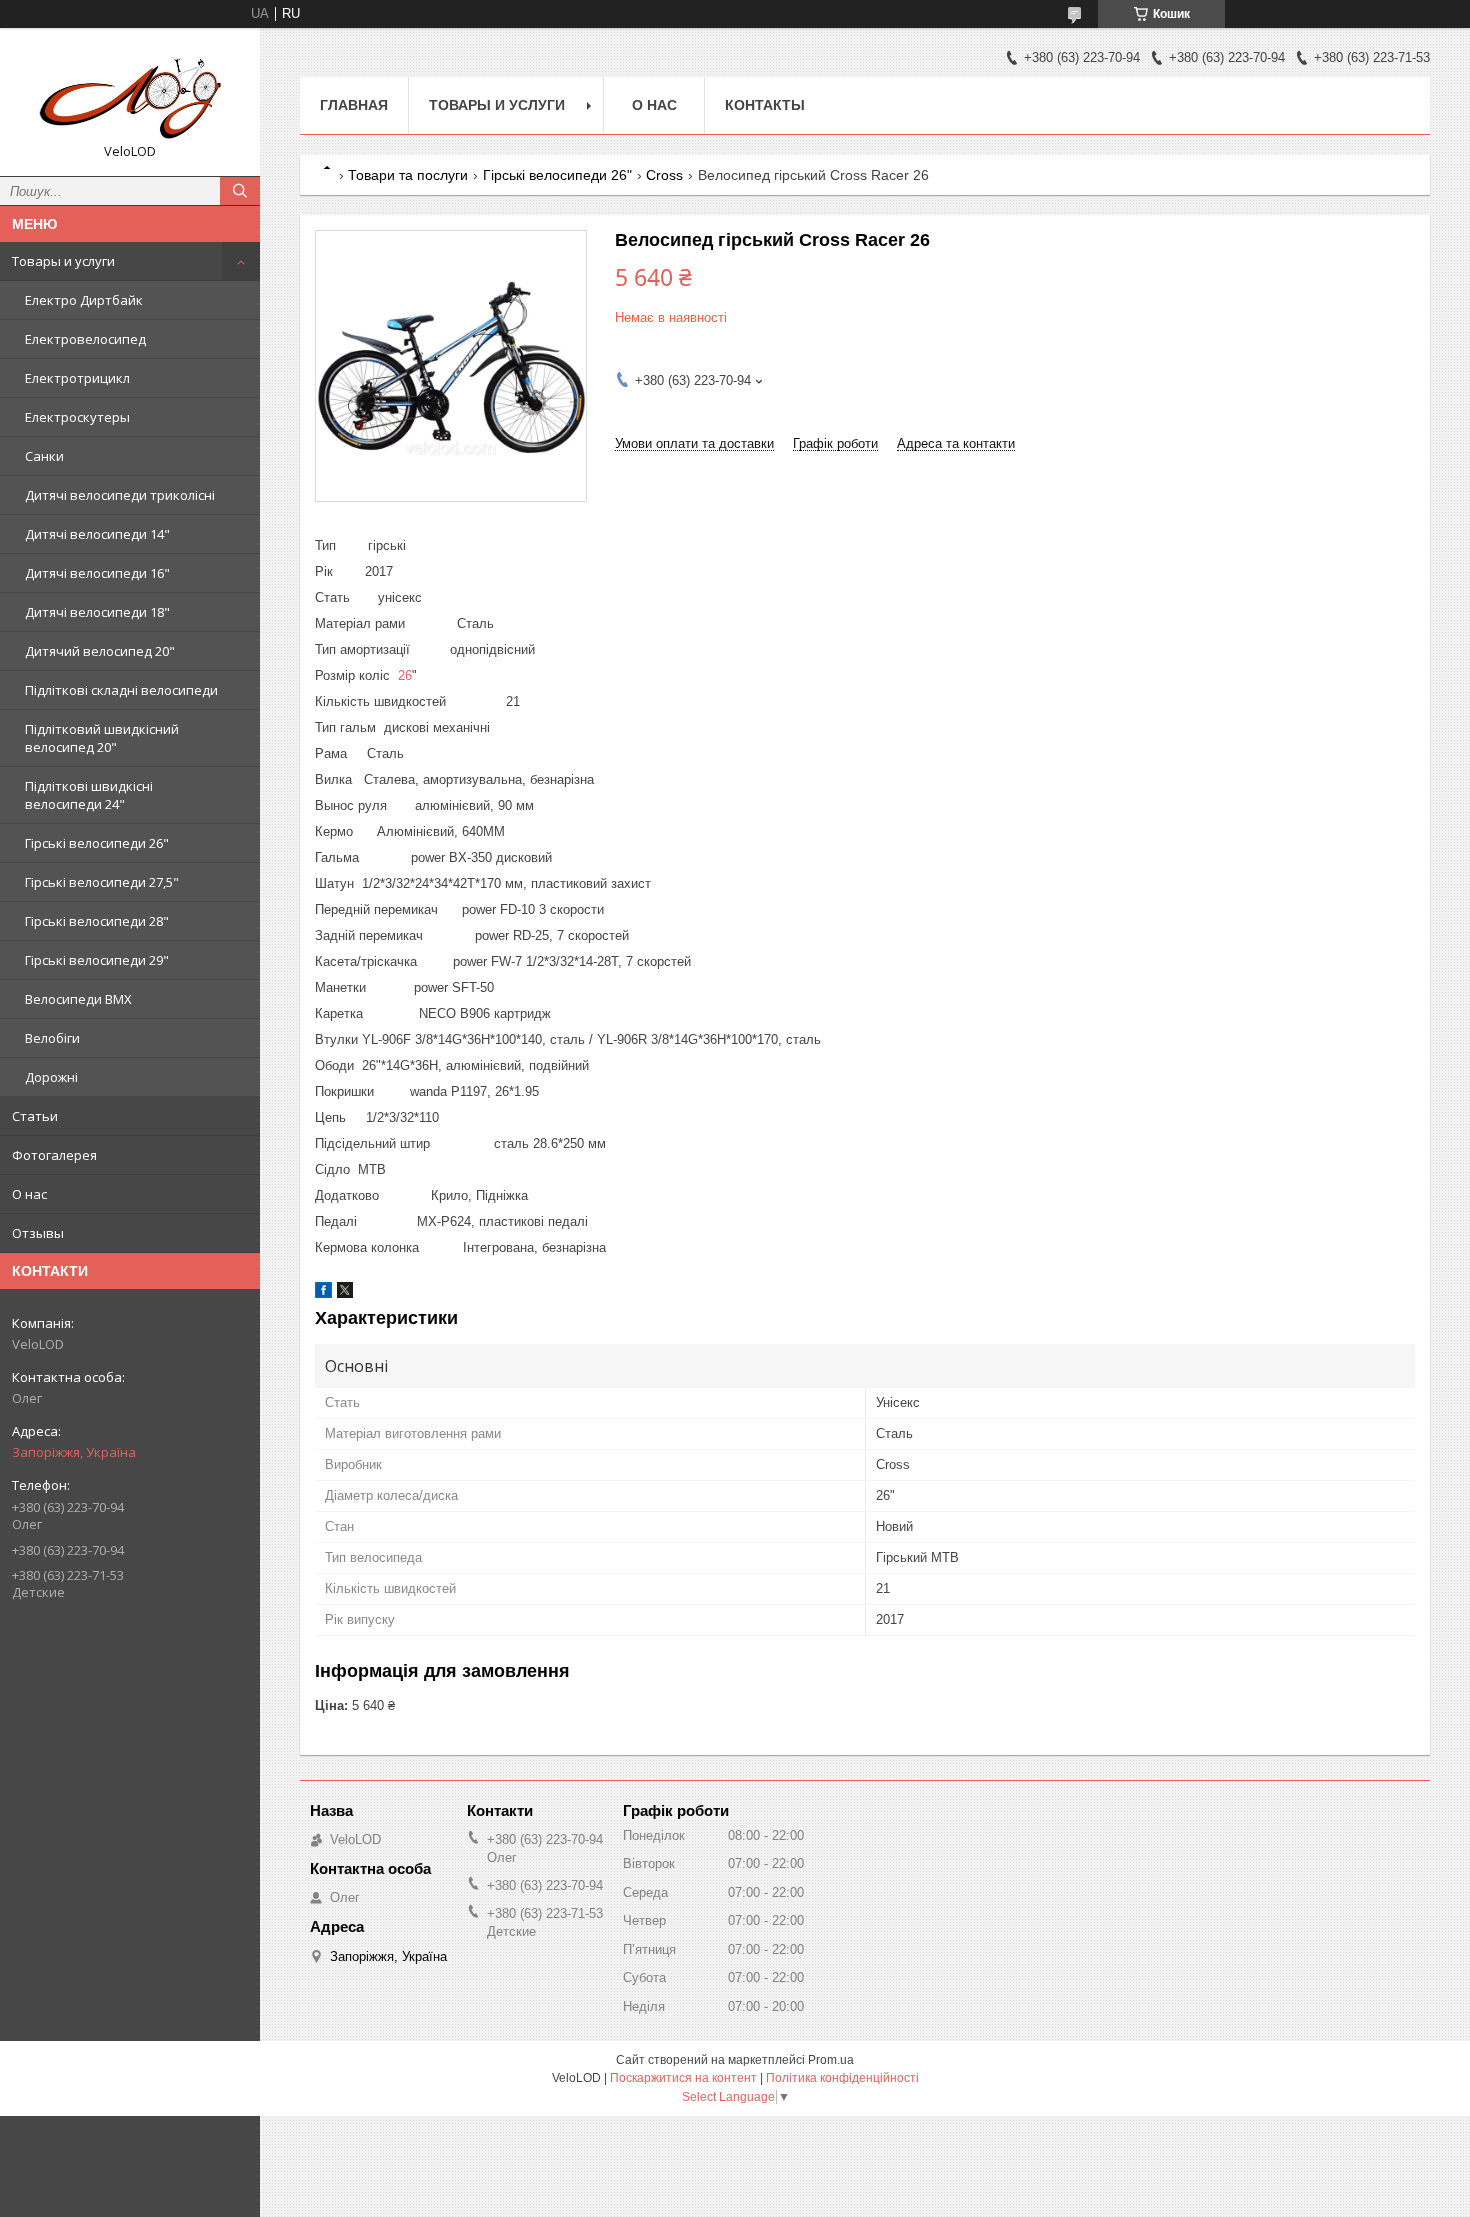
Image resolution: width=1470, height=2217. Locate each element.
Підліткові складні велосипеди (121, 690)
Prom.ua (831, 2060)
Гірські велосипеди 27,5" (102, 882)
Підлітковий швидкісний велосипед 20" (102, 738)
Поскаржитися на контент (683, 2078)
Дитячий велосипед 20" (100, 651)
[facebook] (323, 1293)
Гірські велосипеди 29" (97, 960)
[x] (345, 1293)
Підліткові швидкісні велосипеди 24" (89, 795)
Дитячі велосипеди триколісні (120, 495)
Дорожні (51, 1077)
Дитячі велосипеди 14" (97, 534)
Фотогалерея (54, 1155)
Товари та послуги (408, 175)
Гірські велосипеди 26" (97, 843)
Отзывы (38, 1233)
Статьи (35, 1116)
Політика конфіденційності (842, 2078)
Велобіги (52, 1038)
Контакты (765, 105)
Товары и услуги (63, 261)
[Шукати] (240, 191)
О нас (29, 1194)
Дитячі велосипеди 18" (97, 612)
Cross (664, 175)
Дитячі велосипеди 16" (97, 573)
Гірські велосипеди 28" (97, 921)
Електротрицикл (77, 378)
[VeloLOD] (130, 93)
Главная (354, 105)
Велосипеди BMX (78, 999)
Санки (44, 456)
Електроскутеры (77, 417)
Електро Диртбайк (84, 300)
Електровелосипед (85, 339)
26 (405, 675)
